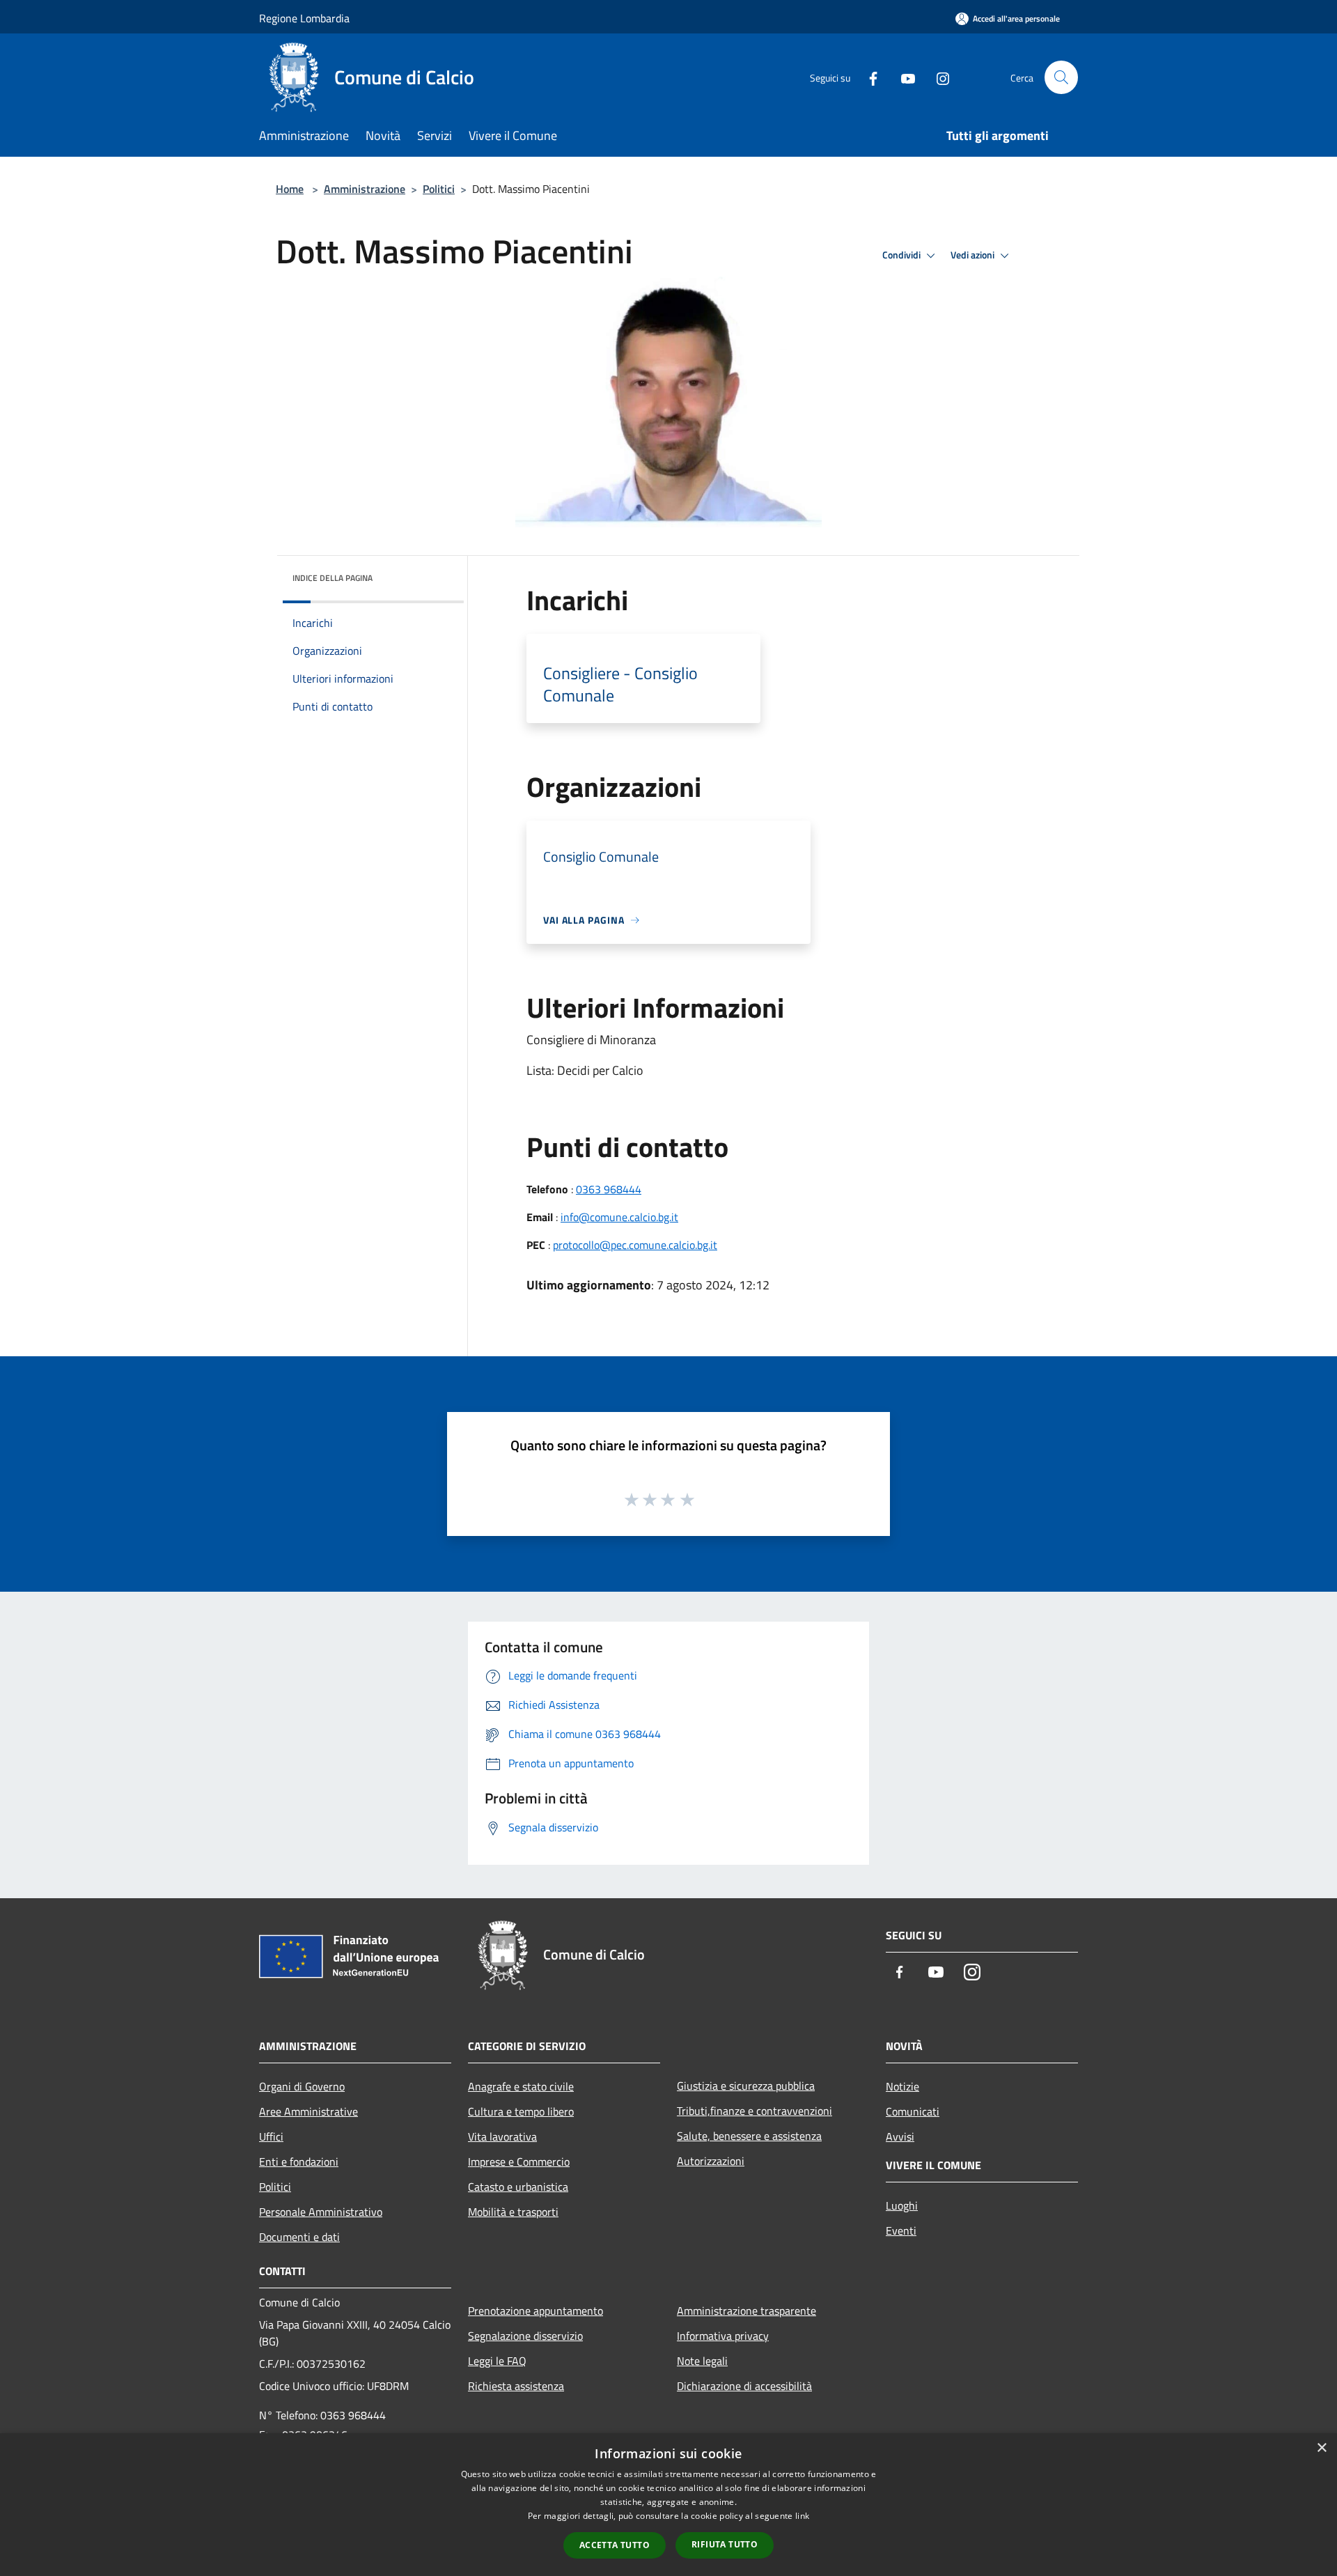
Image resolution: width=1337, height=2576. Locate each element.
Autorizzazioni (711, 2161)
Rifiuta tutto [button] (725, 2544)
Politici (439, 189)
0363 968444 (609, 1189)
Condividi (902, 255)
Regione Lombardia (304, 18)
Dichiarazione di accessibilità (744, 2386)
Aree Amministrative (308, 2111)
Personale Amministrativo (321, 2212)
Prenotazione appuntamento (535, 2311)
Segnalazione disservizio (525, 2336)
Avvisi (900, 2136)
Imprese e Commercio (519, 2162)
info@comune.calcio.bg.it (619, 1217)
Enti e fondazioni (299, 2162)
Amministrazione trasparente (746, 2311)
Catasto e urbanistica (518, 2187)
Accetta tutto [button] (615, 2545)
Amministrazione (365, 189)
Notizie (902, 2086)
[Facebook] (868, 77)
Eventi (901, 2230)
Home (290, 189)
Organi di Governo (302, 2086)
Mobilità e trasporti (513, 2212)
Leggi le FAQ (497, 2361)
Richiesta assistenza (516, 2386)
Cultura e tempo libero (521, 2111)
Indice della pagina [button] (333, 578)
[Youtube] (902, 77)
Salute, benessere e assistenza (749, 2136)
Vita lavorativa (502, 2136)
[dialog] (668, 2505)
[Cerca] (1061, 77)
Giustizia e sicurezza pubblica (746, 2086)
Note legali (702, 2361)
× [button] (1321, 2448)
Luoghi (902, 2205)
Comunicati (913, 2111)
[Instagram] (937, 77)
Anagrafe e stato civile (521, 2086)
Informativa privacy (723, 2336)
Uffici (271, 2136)
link (802, 2516)
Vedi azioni (974, 255)
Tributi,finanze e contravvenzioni (754, 2111)
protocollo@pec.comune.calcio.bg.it (635, 1245)
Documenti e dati (299, 2237)
